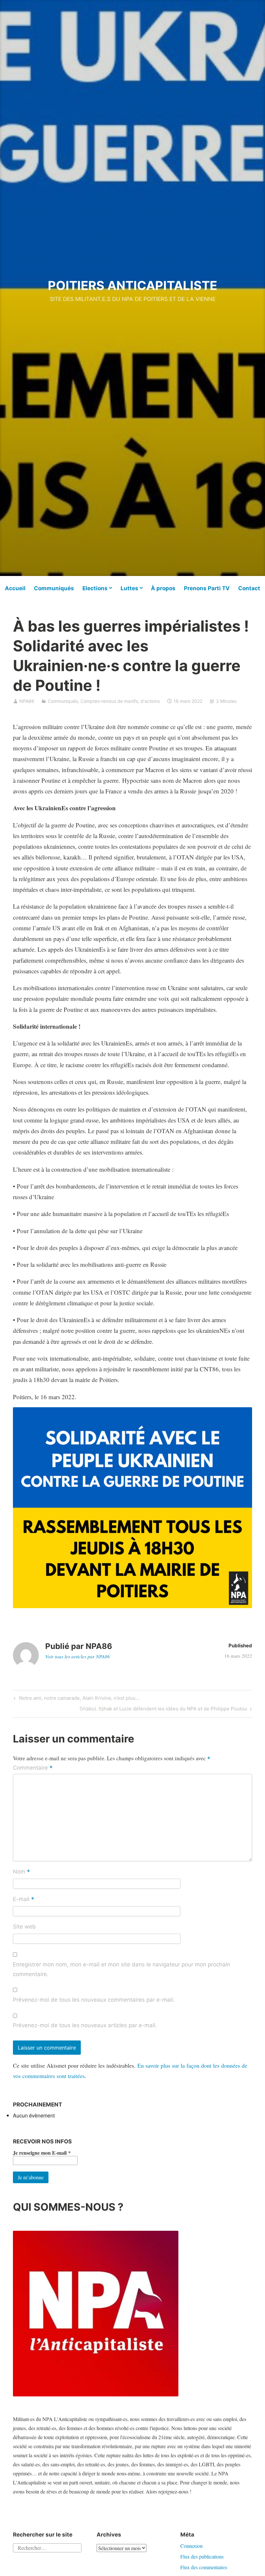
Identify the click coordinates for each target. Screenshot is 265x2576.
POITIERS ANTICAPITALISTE (132, 285)
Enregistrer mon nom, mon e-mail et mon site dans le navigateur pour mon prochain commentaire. (122, 1969)
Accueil (15, 588)
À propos (163, 588)
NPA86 (27, 701)
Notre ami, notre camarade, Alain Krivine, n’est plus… (78, 1699)
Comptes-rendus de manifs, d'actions (120, 701)
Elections (95, 588)
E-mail (24, 1899)
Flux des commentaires (204, 2567)
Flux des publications (202, 2556)
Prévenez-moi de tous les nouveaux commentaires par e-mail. (94, 2000)
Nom (21, 1872)
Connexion (191, 2546)
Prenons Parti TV (207, 588)
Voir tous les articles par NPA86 (78, 1656)
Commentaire (33, 1768)
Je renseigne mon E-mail (42, 2153)
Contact (249, 588)
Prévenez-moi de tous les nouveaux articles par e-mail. (85, 2025)
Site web (24, 1927)
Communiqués (54, 588)
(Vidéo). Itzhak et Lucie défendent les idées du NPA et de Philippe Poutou (163, 1710)
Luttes (129, 588)
